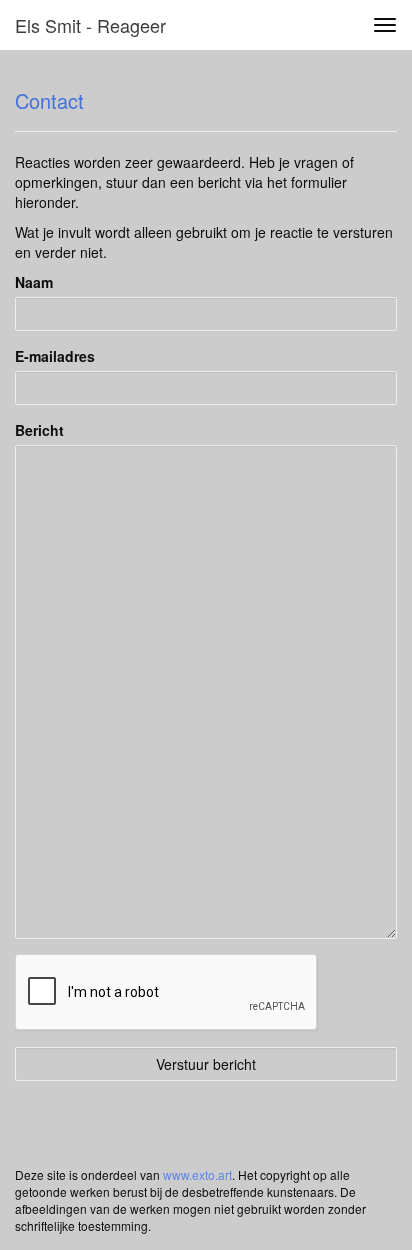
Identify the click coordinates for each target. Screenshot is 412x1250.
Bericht (39, 430)
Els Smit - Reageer (90, 25)
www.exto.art (197, 1174)
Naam (34, 282)
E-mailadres (55, 356)
